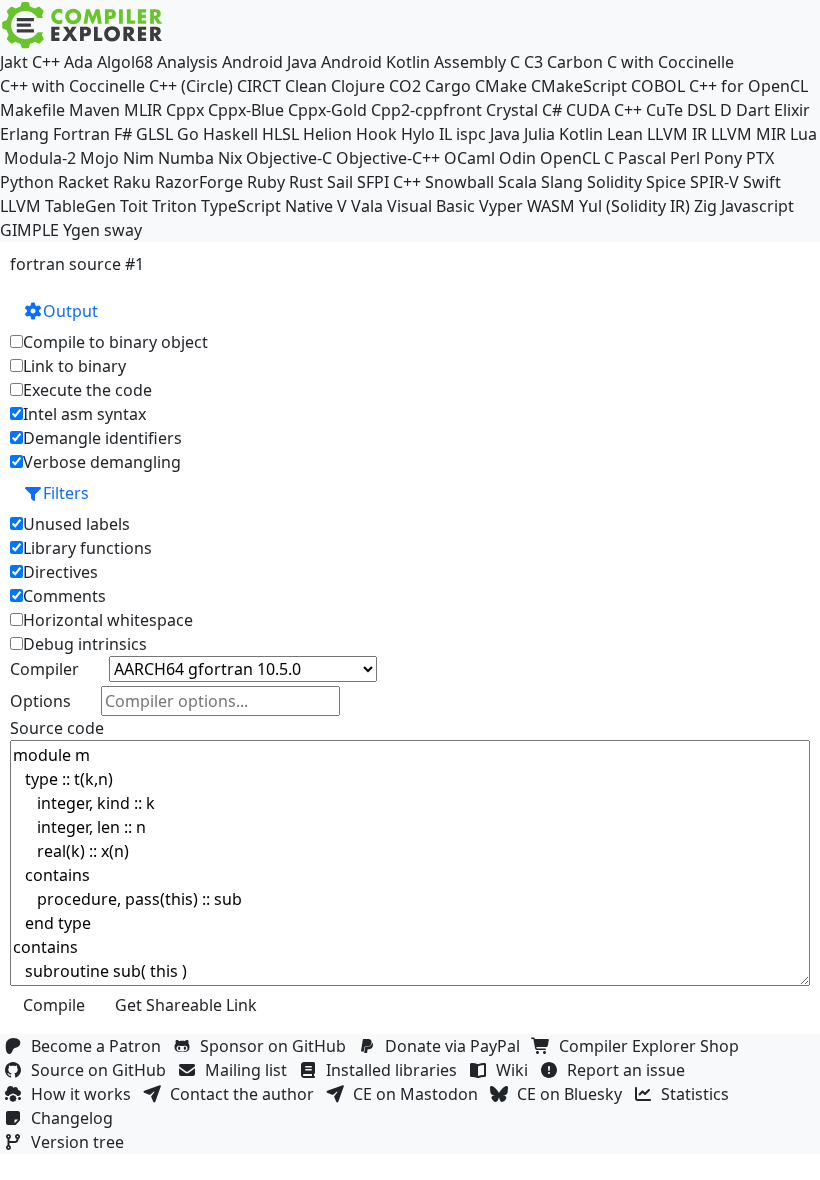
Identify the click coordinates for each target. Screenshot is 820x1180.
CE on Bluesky (573, 1094)
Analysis (187, 62)
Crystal (512, 110)
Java (505, 134)
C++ (46, 62)
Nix (230, 158)
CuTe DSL (681, 110)
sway (123, 230)
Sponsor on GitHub (277, 1046)
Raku (132, 182)
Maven (94, 110)
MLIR (143, 110)
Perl (685, 158)
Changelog (76, 1118)
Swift (762, 182)
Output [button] (70, 311)
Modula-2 (40, 158)
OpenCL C (577, 158)
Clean (306, 86)
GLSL (154, 134)
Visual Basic (431, 206)
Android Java (269, 62)
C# (552, 110)
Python (27, 182)
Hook (376, 134)
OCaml (469, 158)
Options (40, 701)
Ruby (266, 182)
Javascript (757, 206)
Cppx (185, 110)
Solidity (614, 182)
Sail (340, 182)
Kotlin (581, 134)
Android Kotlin (375, 62)
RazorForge (199, 182)
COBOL (658, 86)
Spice (666, 182)
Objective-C (289, 158)
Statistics (699, 1094)
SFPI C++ (389, 182)
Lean (625, 134)
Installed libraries (395, 1070)
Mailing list (250, 1070)
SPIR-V (714, 182)
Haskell (230, 134)
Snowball (459, 182)
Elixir (792, 110)
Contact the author (246, 1094)
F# (123, 134)
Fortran (81, 134)
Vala (367, 206)
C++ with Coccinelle (72, 86)
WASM (551, 206)
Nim (138, 158)
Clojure (358, 86)
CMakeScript (579, 86)
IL (445, 134)
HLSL (280, 134)
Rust (306, 182)
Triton (174, 206)
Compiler (44, 669)
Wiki (516, 1070)
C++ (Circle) (191, 86)
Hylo (418, 134)
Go (188, 134)
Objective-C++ (388, 158)
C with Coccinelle (670, 62)
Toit (134, 206)
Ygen (81, 230)
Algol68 (125, 62)
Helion (327, 134)
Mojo (99, 158)
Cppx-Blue (246, 110)
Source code (57, 728)
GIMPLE (29, 230)
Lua (803, 134)
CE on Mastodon (419, 1094)
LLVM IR (677, 134)
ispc (471, 134)
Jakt (14, 62)
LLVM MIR (748, 134)
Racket (83, 182)
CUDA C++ (604, 110)
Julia (539, 134)
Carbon (575, 62)
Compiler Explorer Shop (653, 1046)
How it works (85, 1094)
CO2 (405, 86)
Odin (517, 158)
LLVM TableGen (58, 206)
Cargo (448, 86)
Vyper (501, 206)
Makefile (32, 110)
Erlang (24, 134)
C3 (533, 62)
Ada (78, 62)
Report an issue (630, 1070)
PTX (760, 158)
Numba (186, 158)
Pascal (642, 158)
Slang (562, 182)
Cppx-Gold (327, 110)
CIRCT (259, 86)
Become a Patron (100, 1046)
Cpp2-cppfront (426, 110)
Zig (705, 206)
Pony (723, 158)
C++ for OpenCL (748, 86)
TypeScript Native (267, 206)
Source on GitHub (102, 1070)
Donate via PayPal (456, 1046)
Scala (517, 182)
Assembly (470, 62)
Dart (753, 110)
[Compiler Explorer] (82, 25)
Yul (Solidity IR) (634, 206)
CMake (501, 86)
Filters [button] (66, 493)
